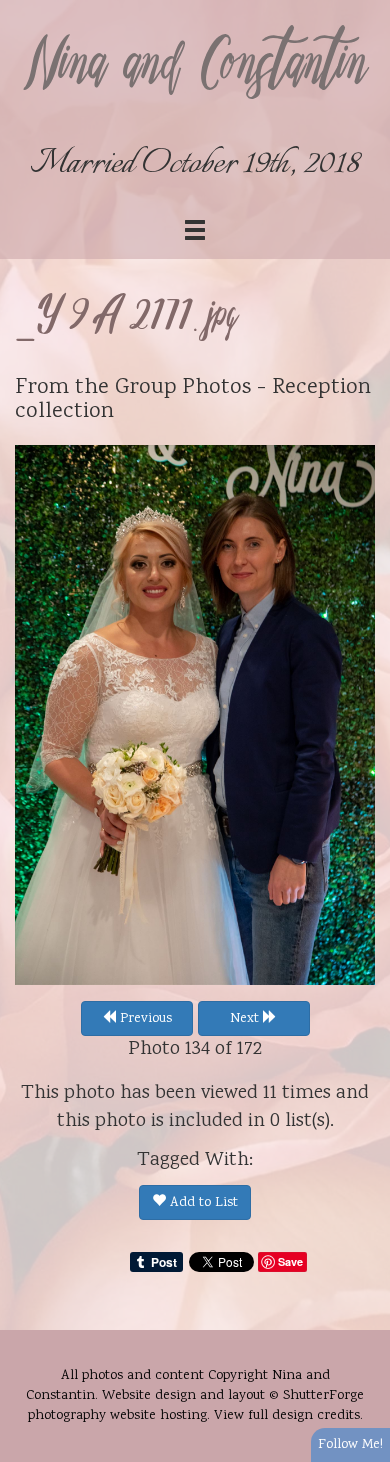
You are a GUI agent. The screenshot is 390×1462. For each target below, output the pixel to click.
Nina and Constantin (195, 67)
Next (246, 1019)
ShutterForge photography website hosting (196, 1406)
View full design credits (287, 1416)
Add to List (202, 1203)
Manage (363, 10)
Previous (144, 1019)
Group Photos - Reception (243, 388)
